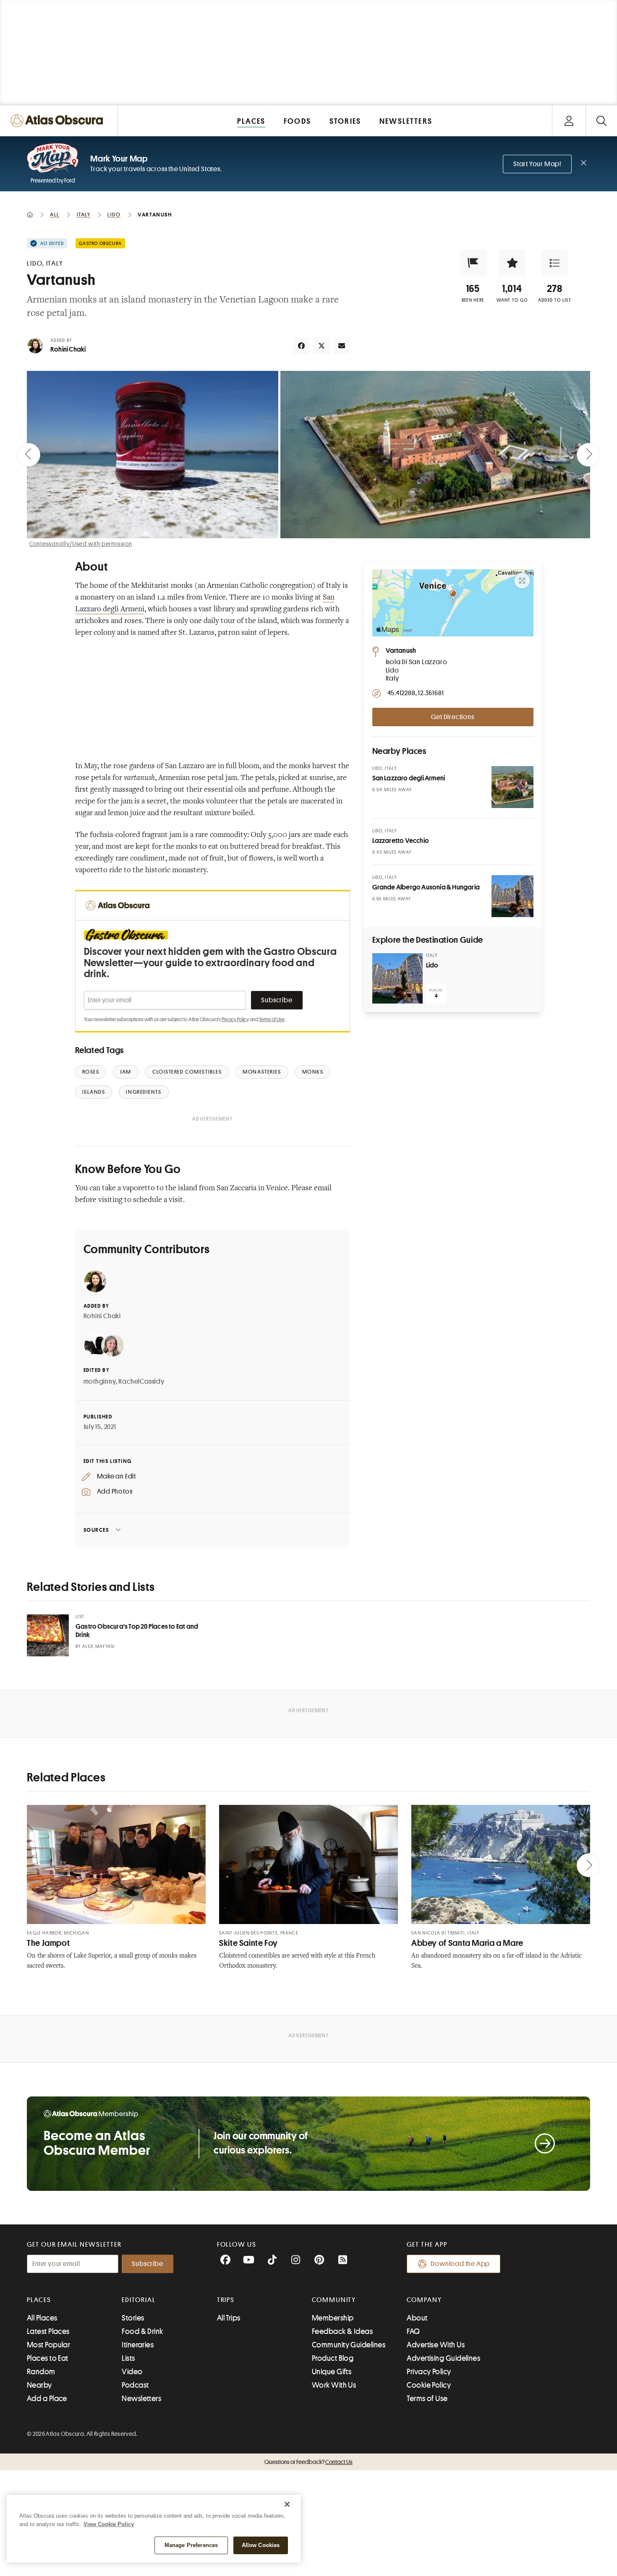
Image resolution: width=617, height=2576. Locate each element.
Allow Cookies (261, 2545)
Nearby (39, 2385)
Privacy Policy (235, 1019)
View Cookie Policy (109, 2524)
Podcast (135, 2385)
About (417, 2318)
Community (334, 2300)
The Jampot (48, 1943)
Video (132, 2372)
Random (41, 2372)
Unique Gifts (332, 2372)
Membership (333, 2318)
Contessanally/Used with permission (81, 544)
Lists (128, 2358)
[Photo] (512, 787)
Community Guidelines (349, 2345)
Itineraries (138, 2345)
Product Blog (333, 2358)
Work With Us (334, 2385)
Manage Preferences (191, 2545)
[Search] (601, 121)
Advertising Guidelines (443, 2358)
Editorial (139, 2300)
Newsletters (141, 2399)
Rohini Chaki (68, 349)
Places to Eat (48, 2358)
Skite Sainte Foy (248, 1943)
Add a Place (47, 2399)
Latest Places (48, 2331)
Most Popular (48, 2345)
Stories (133, 2318)
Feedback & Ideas (342, 2331)
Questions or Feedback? (308, 2462)
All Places (42, 2318)
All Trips (229, 2318)
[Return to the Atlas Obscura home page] (59, 121)
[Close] (287, 2504)
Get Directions (452, 717)
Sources (96, 1530)
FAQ (413, 2331)
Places (39, 2300)
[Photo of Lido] (397, 978)
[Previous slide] (29, 455)
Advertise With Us (436, 2345)
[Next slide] (588, 455)
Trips (226, 2300)
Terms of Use (272, 1019)
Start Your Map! (537, 164)
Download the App (460, 2264)
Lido (432, 965)
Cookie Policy (429, 2385)
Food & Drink (142, 2331)
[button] (473, 263)
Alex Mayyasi (99, 1647)
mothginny (100, 1382)
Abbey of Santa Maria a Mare (467, 1943)
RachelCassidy (141, 1382)
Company (424, 2300)
